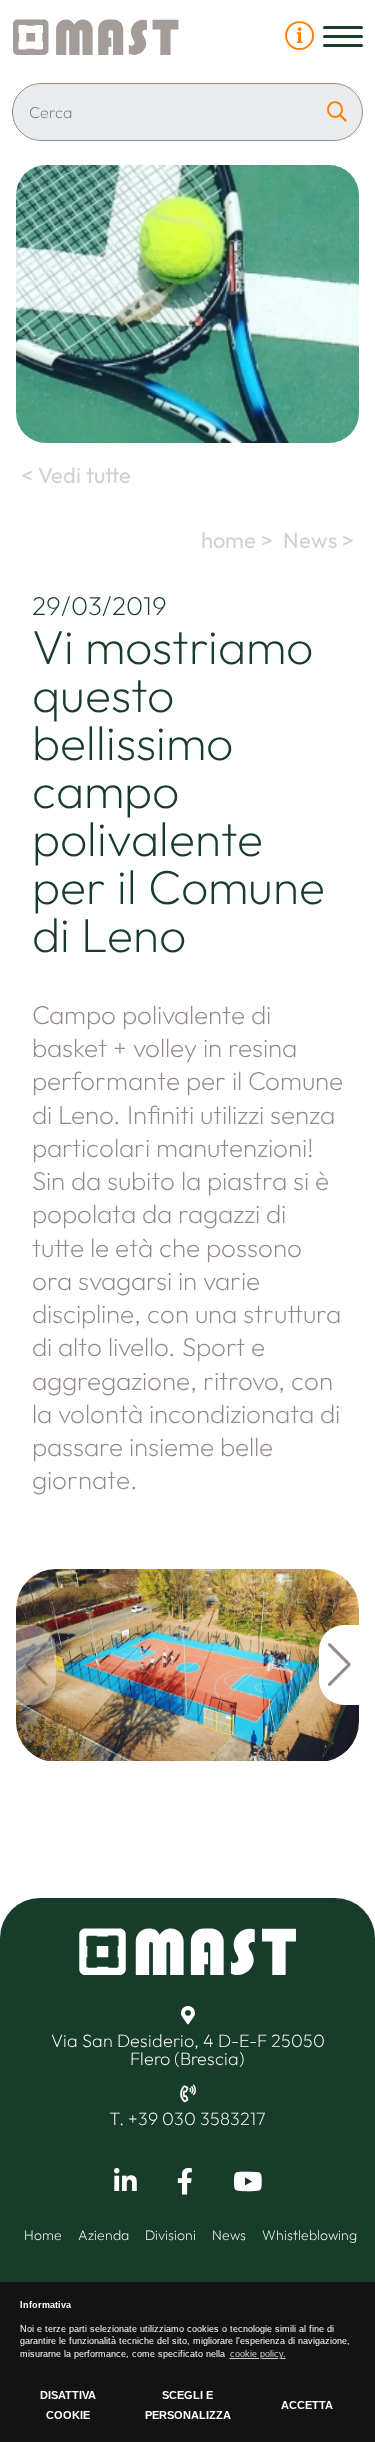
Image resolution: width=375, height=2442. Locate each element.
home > (239, 540)
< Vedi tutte (73, 475)
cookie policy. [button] (258, 2354)
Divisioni (170, 2235)
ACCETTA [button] (307, 2405)
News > (321, 540)
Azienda (103, 2235)
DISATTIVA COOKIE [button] (68, 2405)
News (229, 2235)
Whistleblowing (309, 2235)
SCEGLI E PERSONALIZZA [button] (188, 2405)
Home (43, 2235)
